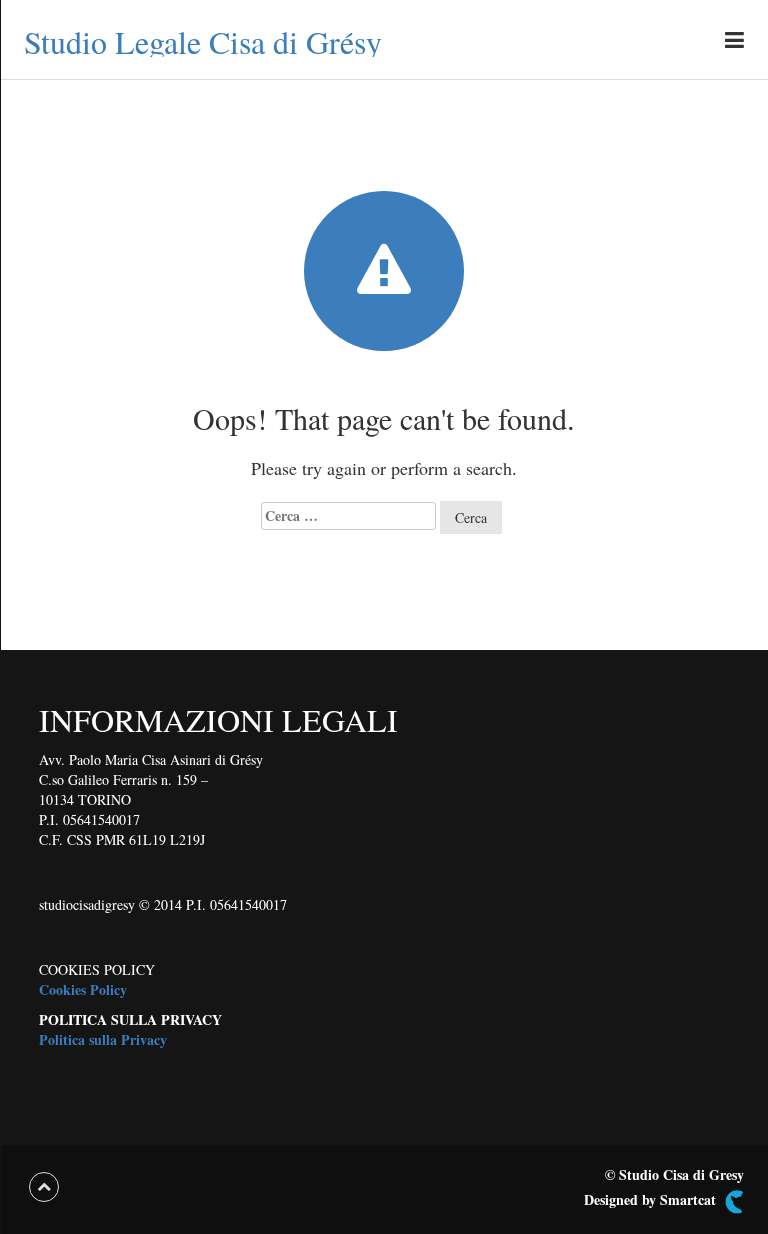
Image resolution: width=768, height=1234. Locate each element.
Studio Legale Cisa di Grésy (203, 41)
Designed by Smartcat (652, 1200)
